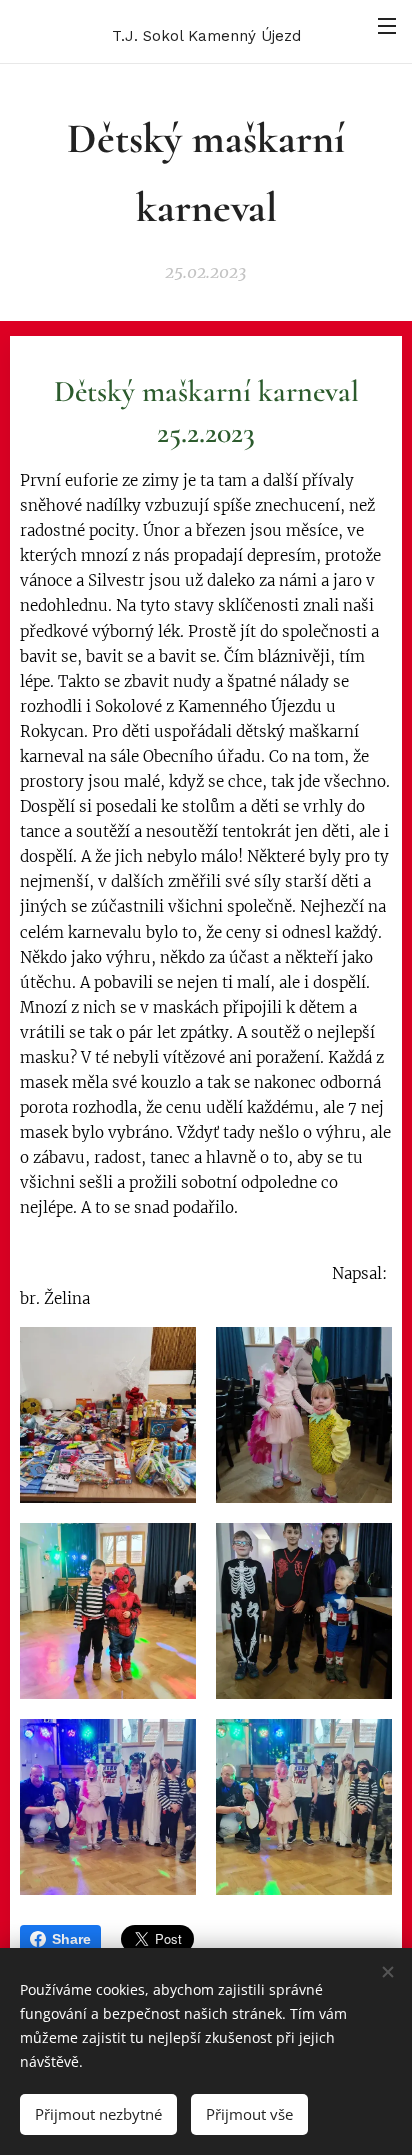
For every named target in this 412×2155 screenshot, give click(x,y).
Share (71, 1939)
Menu (387, 25)
